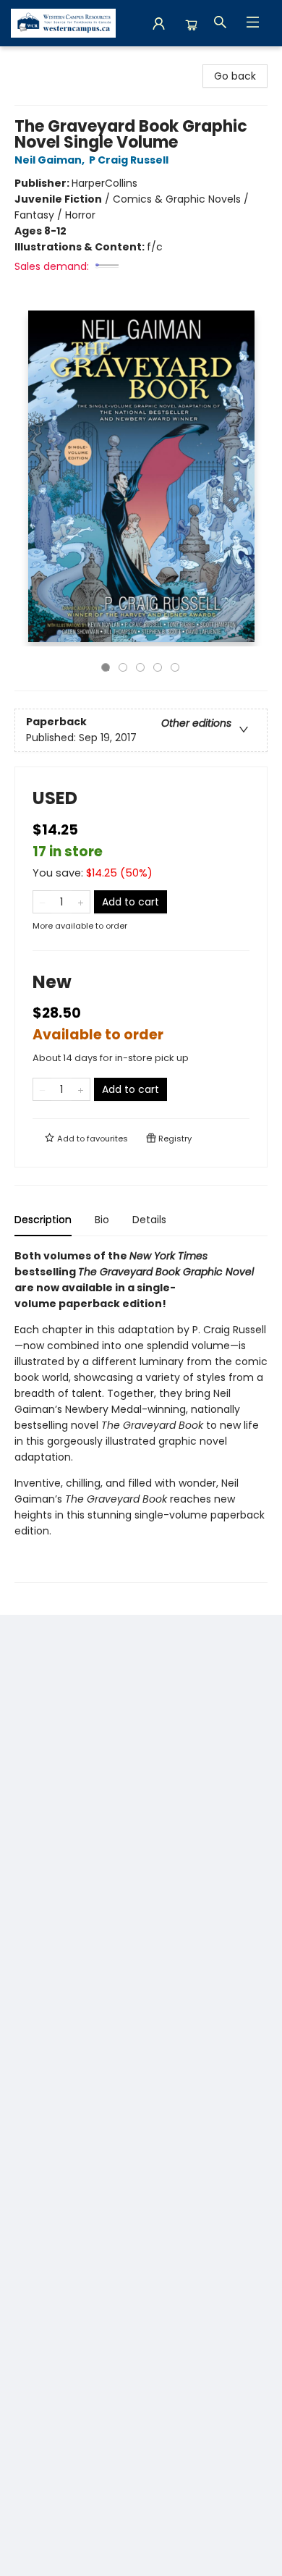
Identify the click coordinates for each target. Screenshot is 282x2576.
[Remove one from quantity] (42, 902)
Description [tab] (43, 1220)
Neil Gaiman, (51, 160)
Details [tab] (149, 1220)
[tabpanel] (141, 1415)
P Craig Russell (129, 160)
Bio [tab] (102, 1220)
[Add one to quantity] (81, 902)
